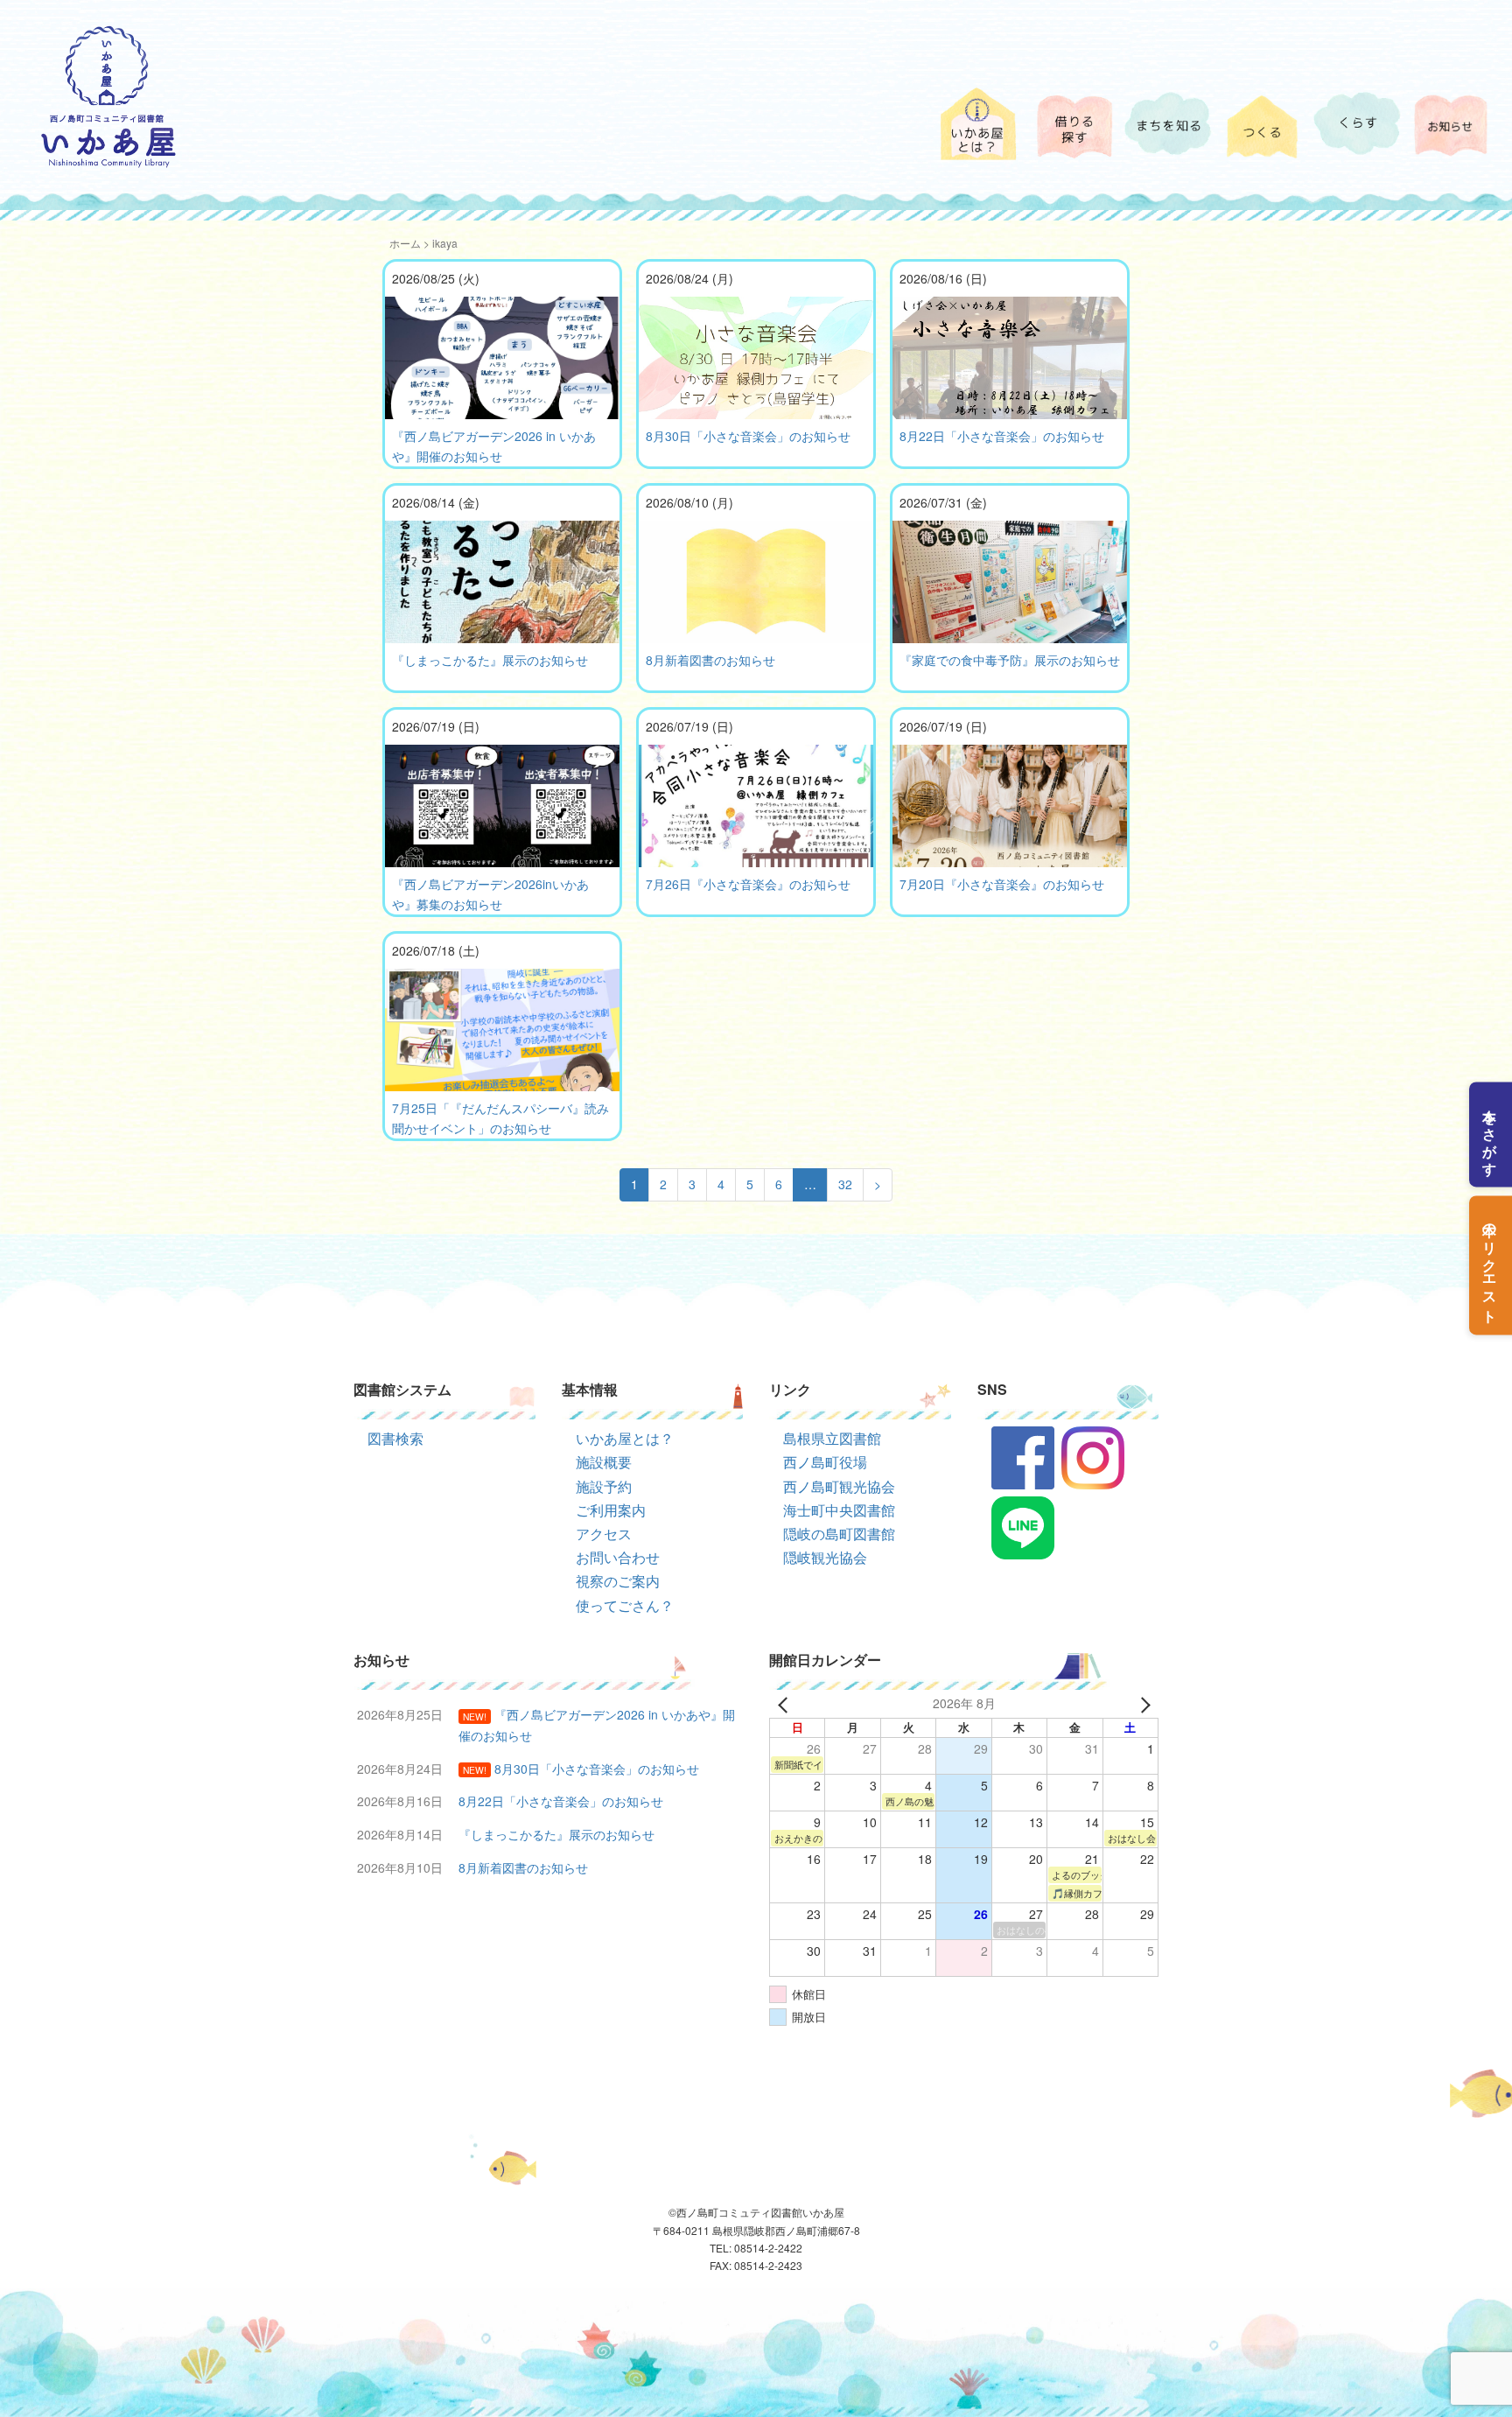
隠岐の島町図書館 (839, 1534)
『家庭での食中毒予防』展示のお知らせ (1010, 660)
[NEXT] (1142, 1704)
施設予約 (604, 1486)
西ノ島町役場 (825, 1462)
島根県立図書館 (832, 1438)
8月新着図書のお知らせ (710, 660)
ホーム (405, 243)
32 (845, 1184)
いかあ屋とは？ (625, 1438)
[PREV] (786, 1704)
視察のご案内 (618, 1581)
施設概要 (604, 1462)
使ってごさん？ (625, 1605)
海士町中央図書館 (839, 1510)
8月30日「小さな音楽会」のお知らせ (748, 436)
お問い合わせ (618, 1557)
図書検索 (395, 1438)
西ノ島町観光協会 (839, 1486)
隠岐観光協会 (825, 1557)
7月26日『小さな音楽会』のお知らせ (748, 884)
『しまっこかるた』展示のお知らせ (490, 660)
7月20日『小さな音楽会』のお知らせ (1002, 884)
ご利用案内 (611, 1510)
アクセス (604, 1534)
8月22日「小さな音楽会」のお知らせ (1002, 436)
